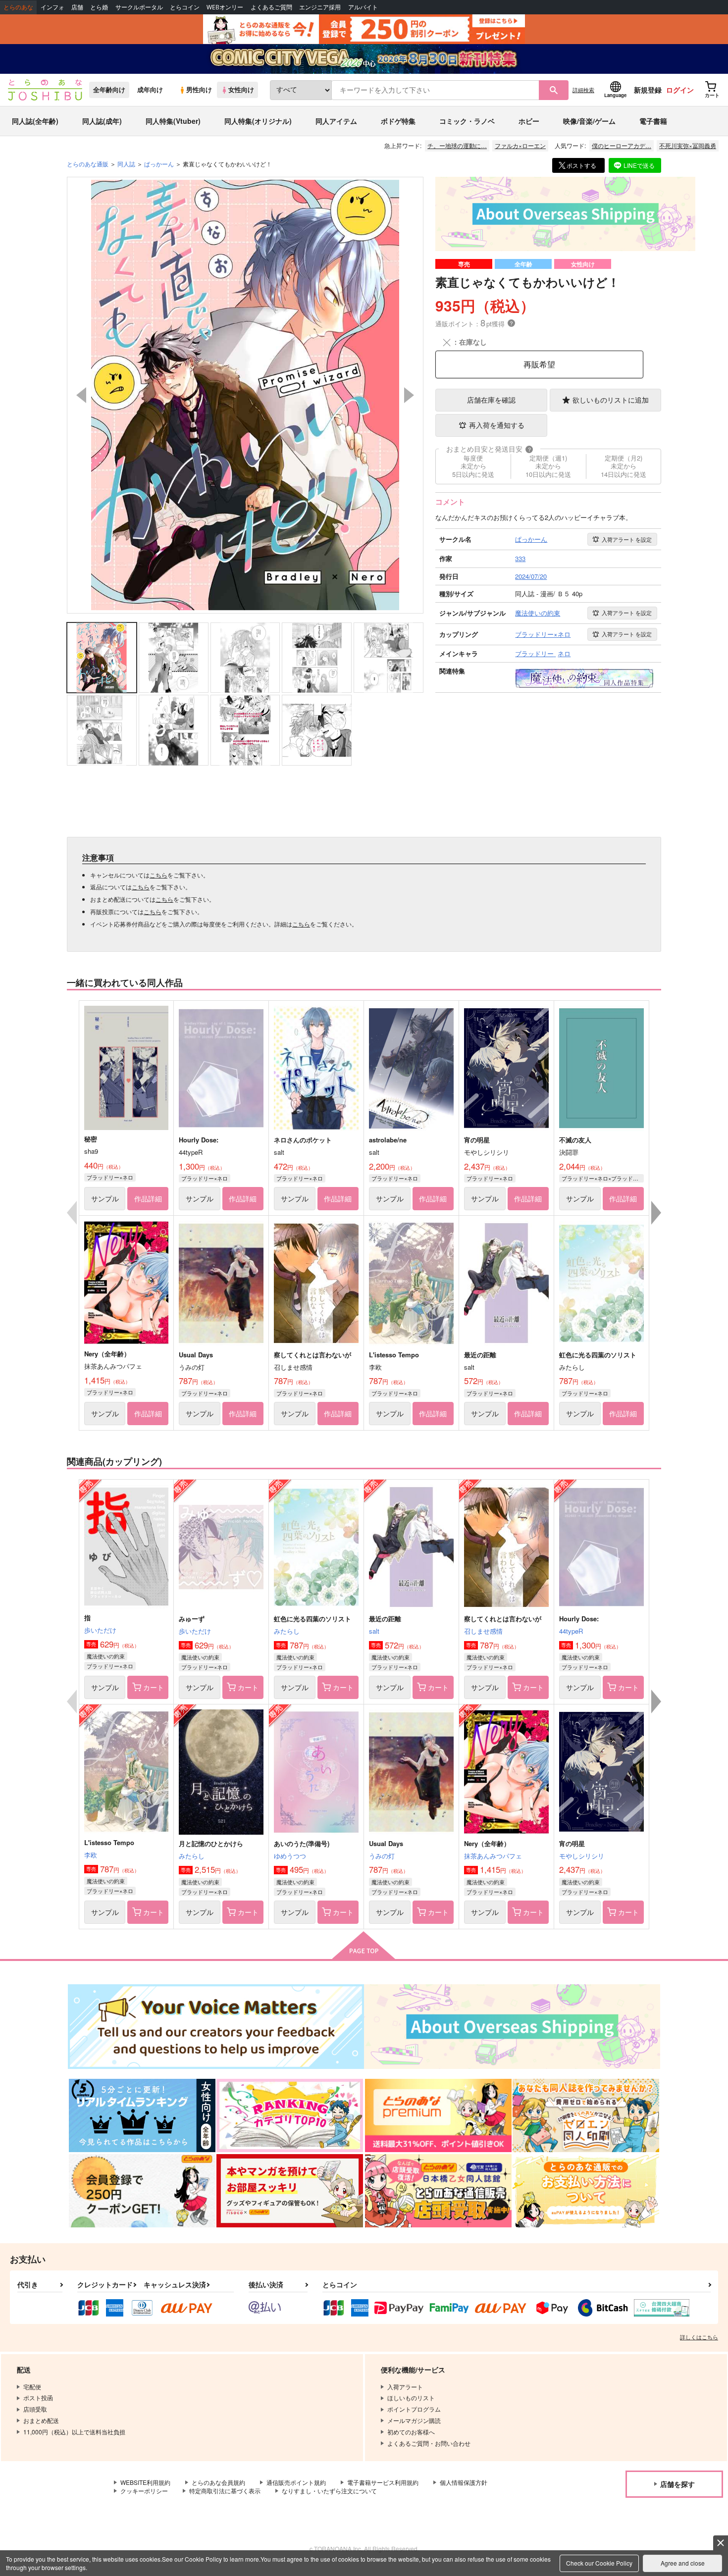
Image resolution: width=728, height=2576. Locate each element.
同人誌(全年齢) (35, 121)
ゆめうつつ (290, 1856)
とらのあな (18, 7)
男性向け (199, 90)
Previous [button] (81, 395)
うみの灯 (382, 1856)
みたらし (287, 1631)
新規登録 (648, 90)
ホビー (529, 121)
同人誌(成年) (102, 121)
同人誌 (126, 164)
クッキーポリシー (144, 2491)
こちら (158, 875)
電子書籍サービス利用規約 (383, 2482)
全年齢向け (109, 90)
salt (374, 1631)
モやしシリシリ (582, 1856)
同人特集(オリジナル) (258, 121)
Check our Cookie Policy (599, 2563)
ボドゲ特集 (398, 121)
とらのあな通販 (88, 164)
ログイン (680, 90)
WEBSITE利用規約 (145, 2482)
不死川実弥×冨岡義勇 (688, 145)
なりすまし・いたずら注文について (329, 2491)
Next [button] (409, 395)
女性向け (241, 90)
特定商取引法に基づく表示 (225, 2491)
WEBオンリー (225, 7)
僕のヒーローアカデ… (622, 145)
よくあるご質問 (271, 7)
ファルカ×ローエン (520, 145)
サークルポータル (139, 7)
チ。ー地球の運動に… (457, 145)
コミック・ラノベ (467, 121)
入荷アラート (627, 539)
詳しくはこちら (699, 2337)
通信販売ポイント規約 (296, 2482)
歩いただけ (100, 1630)
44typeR (571, 1631)
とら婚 (99, 7)
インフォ (52, 7)
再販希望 (539, 364)
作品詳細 (148, 1198)
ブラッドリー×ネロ (110, 1177)
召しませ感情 (483, 1631)
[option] (245, 395)
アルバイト (363, 7)
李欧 (91, 1855)
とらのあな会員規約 (218, 2482)
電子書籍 (653, 121)
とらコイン (185, 7)
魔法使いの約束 (106, 1656)
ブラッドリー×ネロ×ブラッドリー (603, 1178)
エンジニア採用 (320, 7)
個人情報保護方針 (464, 2482)
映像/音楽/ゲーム (589, 121)
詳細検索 (583, 90)
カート (154, 1687)
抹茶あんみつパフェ (493, 1856)
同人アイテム (336, 121)
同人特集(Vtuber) (173, 121)
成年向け (150, 90)
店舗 (77, 7)
